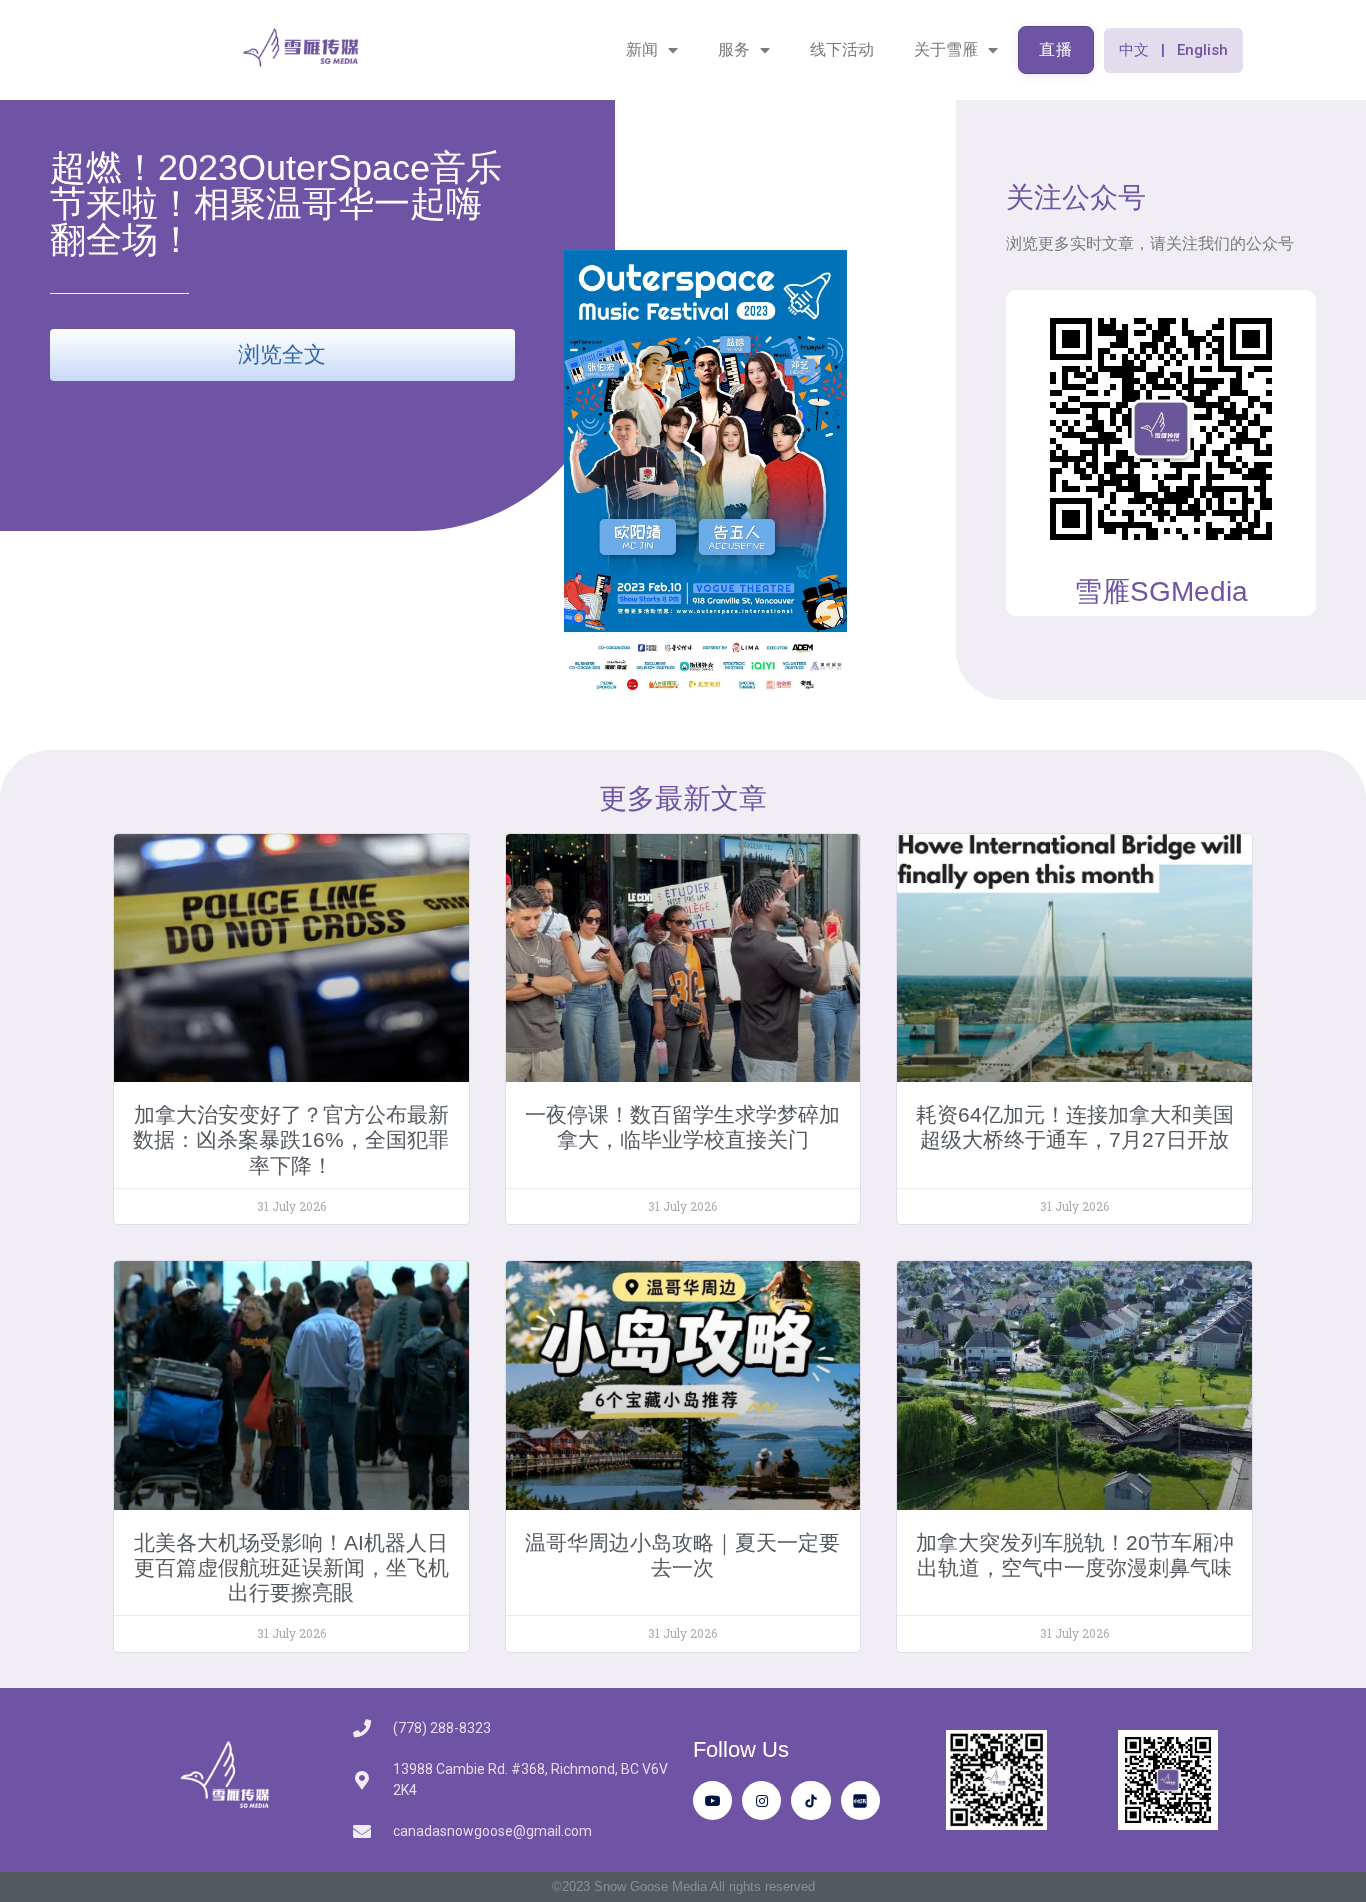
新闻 (642, 49)
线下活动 (842, 49)
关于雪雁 (946, 49)
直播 (1056, 49)
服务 (734, 49)
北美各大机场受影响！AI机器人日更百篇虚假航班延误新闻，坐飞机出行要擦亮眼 (291, 1567)
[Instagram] (761, 1800)
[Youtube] (712, 1800)
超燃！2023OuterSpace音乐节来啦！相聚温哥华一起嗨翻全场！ (276, 203)
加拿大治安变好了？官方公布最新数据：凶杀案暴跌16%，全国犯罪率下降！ (291, 1139)
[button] (1173, 50)
